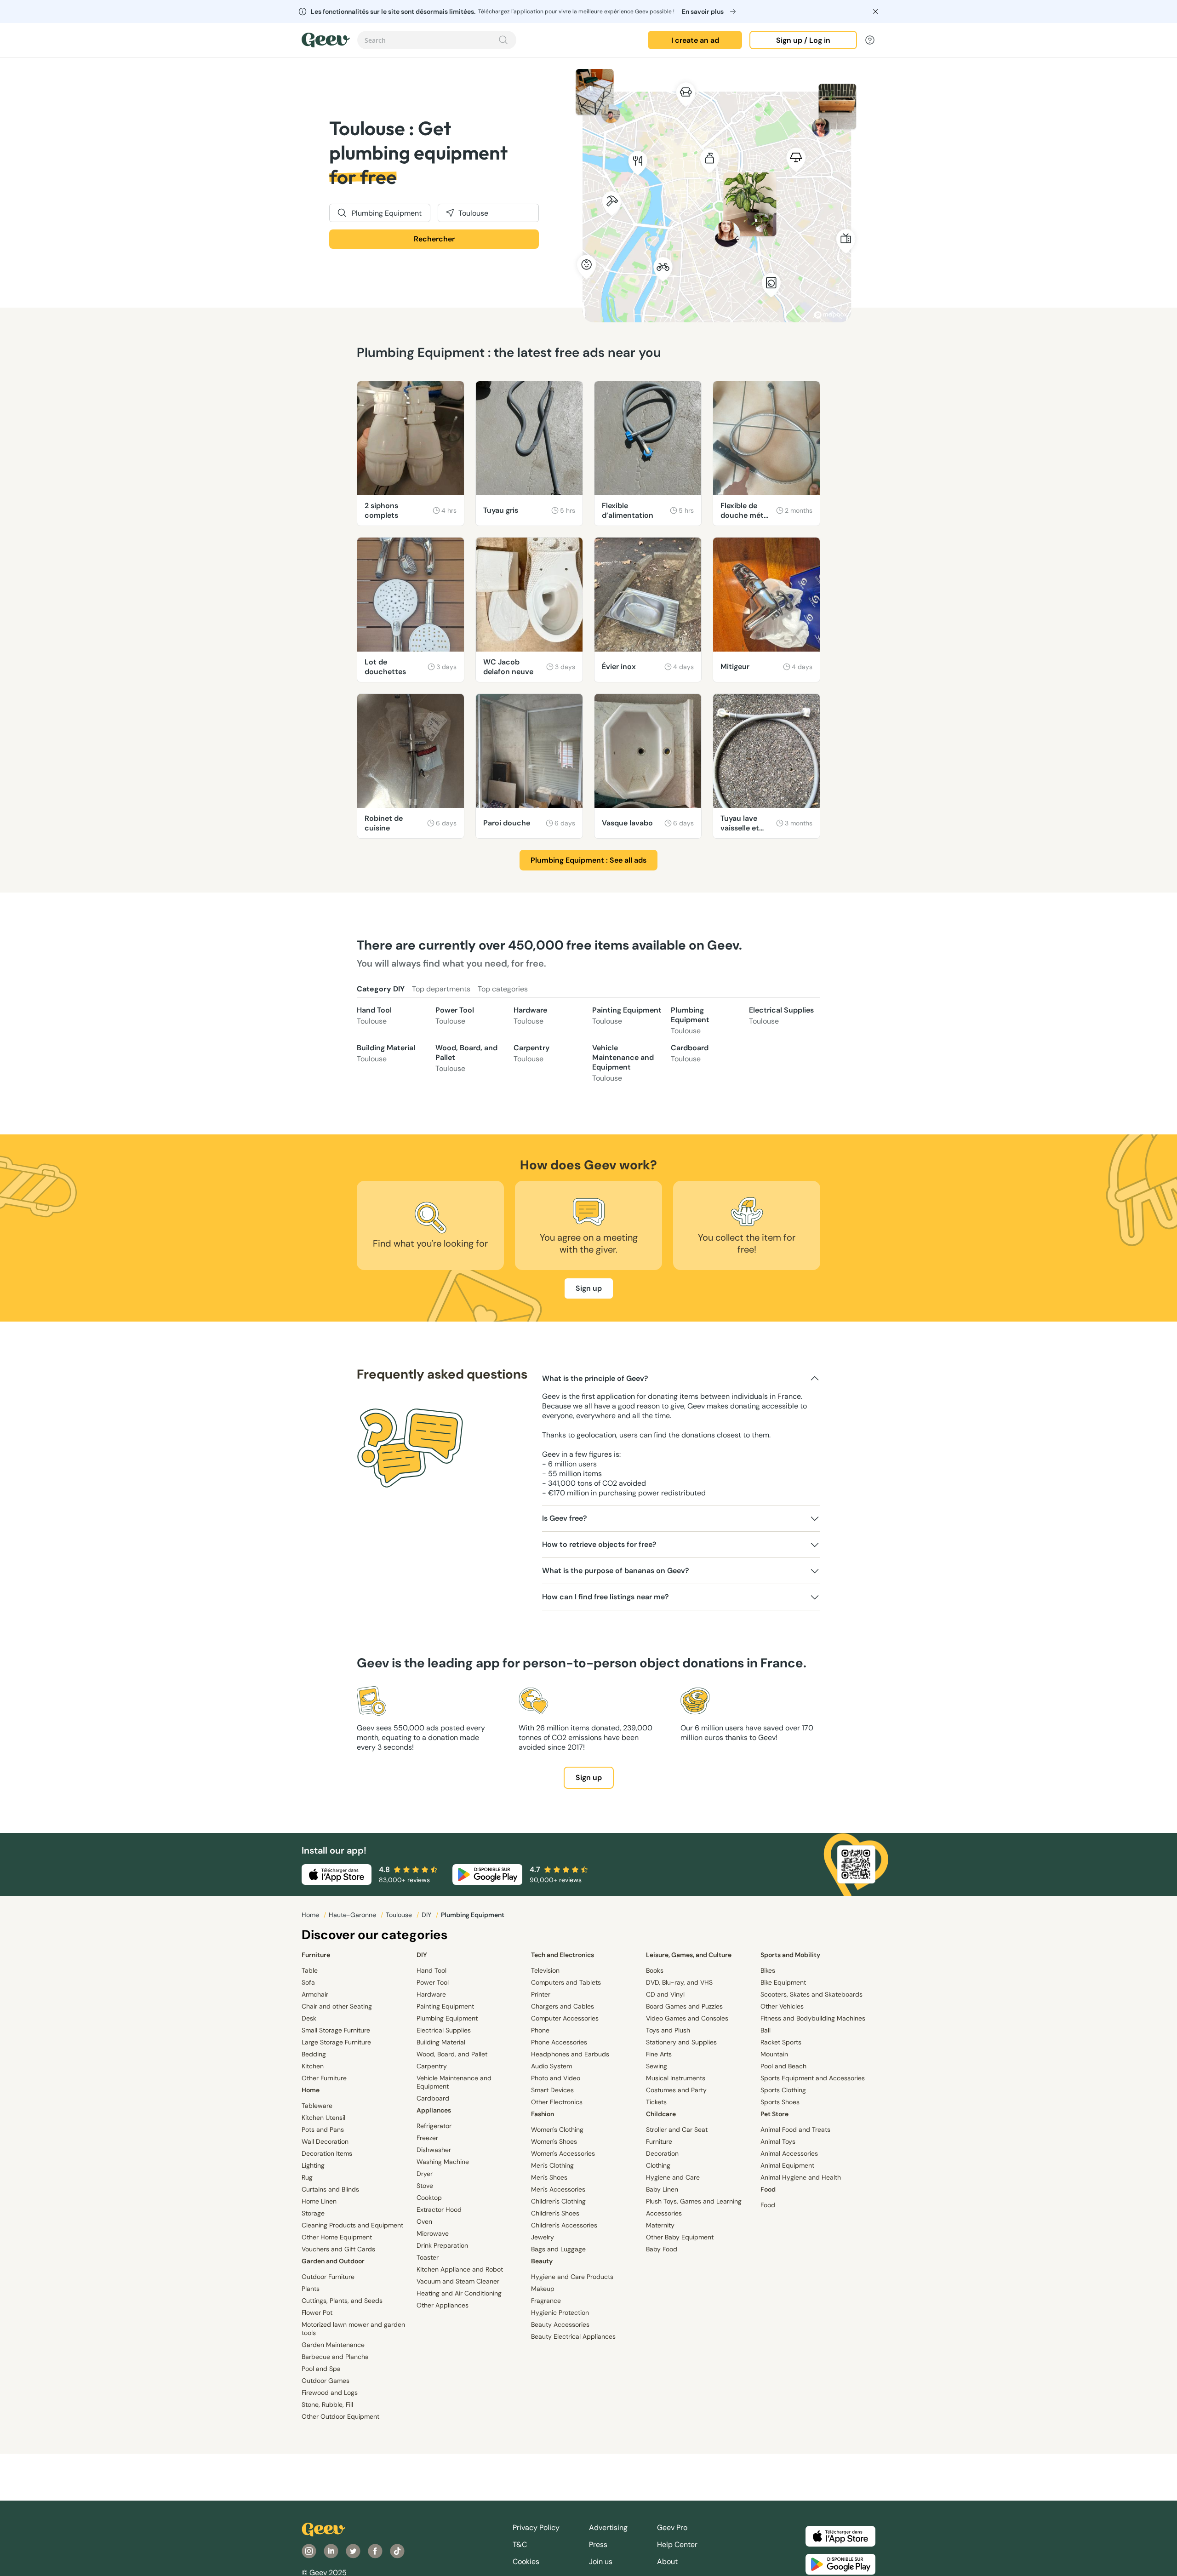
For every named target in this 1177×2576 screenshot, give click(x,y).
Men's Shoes (549, 2177)
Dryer (425, 2174)
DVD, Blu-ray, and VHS (679, 1982)
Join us (601, 2562)
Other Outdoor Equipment (340, 2416)
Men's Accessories (558, 2189)
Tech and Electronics (563, 1955)
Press (598, 2545)
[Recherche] (503, 40)
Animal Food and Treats (795, 2129)
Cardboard (690, 1053)
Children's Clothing (558, 2201)
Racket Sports (781, 2042)
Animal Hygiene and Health (801, 2177)
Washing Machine (443, 2162)
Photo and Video (556, 2078)
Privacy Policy (536, 2527)
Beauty (542, 2261)
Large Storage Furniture (336, 2042)
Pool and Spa (321, 2369)
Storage (313, 2213)
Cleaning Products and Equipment (352, 2225)
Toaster (428, 2257)
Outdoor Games (326, 2381)
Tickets (656, 2102)
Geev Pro (672, 2527)
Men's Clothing (552, 2165)
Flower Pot (317, 2313)
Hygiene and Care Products (572, 2277)
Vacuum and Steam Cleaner (458, 2281)
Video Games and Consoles (687, 2018)
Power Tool (455, 1016)
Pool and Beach (783, 2066)
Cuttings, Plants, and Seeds (342, 2301)
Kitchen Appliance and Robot (460, 2269)
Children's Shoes (555, 2213)
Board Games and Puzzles (684, 2006)
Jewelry (543, 2237)
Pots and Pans (323, 2129)
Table (310, 1970)
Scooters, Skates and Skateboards (811, 1994)
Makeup (543, 2289)
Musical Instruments (676, 2078)
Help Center (677, 2545)
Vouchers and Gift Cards (338, 2249)
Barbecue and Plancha (335, 2357)
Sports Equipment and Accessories (813, 2078)
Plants (311, 2289)
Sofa (308, 1982)
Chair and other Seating (337, 2006)
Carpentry (531, 1053)
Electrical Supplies (781, 1016)
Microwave (433, 2233)
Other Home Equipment (337, 2237)
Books (655, 1970)
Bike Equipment (783, 1982)
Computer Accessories (565, 2018)
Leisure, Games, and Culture (689, 1955)
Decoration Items (327, 2153)
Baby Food (662, 2249)
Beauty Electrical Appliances (573, 2336)
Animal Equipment (787, 2165)
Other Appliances (443, 2305)
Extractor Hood (439, 2210)
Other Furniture (324, 2078)
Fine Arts (659, 2054)
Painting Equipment (627, 1016)
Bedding (314, 2054)
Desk (309, 2018)
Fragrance (546, 2301)
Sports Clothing (783, 2090)
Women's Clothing (557, 2129)
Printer (541, 1994)
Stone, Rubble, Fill (327, 2404)
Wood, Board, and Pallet (466, 1058)
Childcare (661, 2114)
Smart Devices (552, 2090)
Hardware (530, 1016)
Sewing (657, 2066)
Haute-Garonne (353, 1915)
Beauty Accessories (560, 2324)
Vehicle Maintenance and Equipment (623, 1063)
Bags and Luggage (558, 2249)
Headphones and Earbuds (570, 2054)
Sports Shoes (780, 2102)
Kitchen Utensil (323, 2118)
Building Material (386, 1053)
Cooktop (429, 2198)
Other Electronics (557, 2102)
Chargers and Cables (563, 2006)
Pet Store (774, 2114)
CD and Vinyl (665, 1994)
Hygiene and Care (673, 2177)
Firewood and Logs (330, 2393)
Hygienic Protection (560, 2313)
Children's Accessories (564, 2225)
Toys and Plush (668, 2030)
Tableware (317, 2106)
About (667, 2562)
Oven (424, 2221)
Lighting (313, 2165)
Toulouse (400, 1915)
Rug (307, 2177)
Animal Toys (778, 2141)
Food (768, 2189)
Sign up (589, 1288)
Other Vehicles (782, 2006)
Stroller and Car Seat (677, 2129)
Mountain (774, 2054)
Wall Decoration (325, 2141)
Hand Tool (374, 1016)
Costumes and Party (676, 2090)
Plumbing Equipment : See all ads (588, 860)
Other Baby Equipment (680, 2237)
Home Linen (319, 2201)
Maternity (660, 2225)
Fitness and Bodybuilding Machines (813, 2018)
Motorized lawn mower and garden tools (353, 2329)
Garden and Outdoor (333, 2261)
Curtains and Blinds (330, 2189)
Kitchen (313, 2066)
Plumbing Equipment (690, 1020)
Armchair (315, 1994)
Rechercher (434, 239)
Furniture (316, 1955)
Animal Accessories (789, 2153)
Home (311, 1915)
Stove (425, 2186)
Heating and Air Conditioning (459, 2293)
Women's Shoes (554, 2141)
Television (545, 1970)
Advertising (608, 2527)
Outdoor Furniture (328, 2277)
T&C (520, 2545)
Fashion (543, 2114)
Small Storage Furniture (336, 2030)
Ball (766, 2030)
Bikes (768, 1970)
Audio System (551, 2066)
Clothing (658, 2165)
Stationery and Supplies (681, 2042)
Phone (540, 2030)
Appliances (434, 2110)
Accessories (664, 2213)
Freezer (427, 2138)
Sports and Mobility (790, 1955)
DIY (427, 1915)
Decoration (662, 2153)
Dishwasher (434, 2150)
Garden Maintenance (333, 2345)
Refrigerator (434, 2126)
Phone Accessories (559, 2042)
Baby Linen (662, 2189)
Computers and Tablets (566, 1982)
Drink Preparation (442, 2245)
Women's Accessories (563, 2153)
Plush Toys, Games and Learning (694, 2201)
